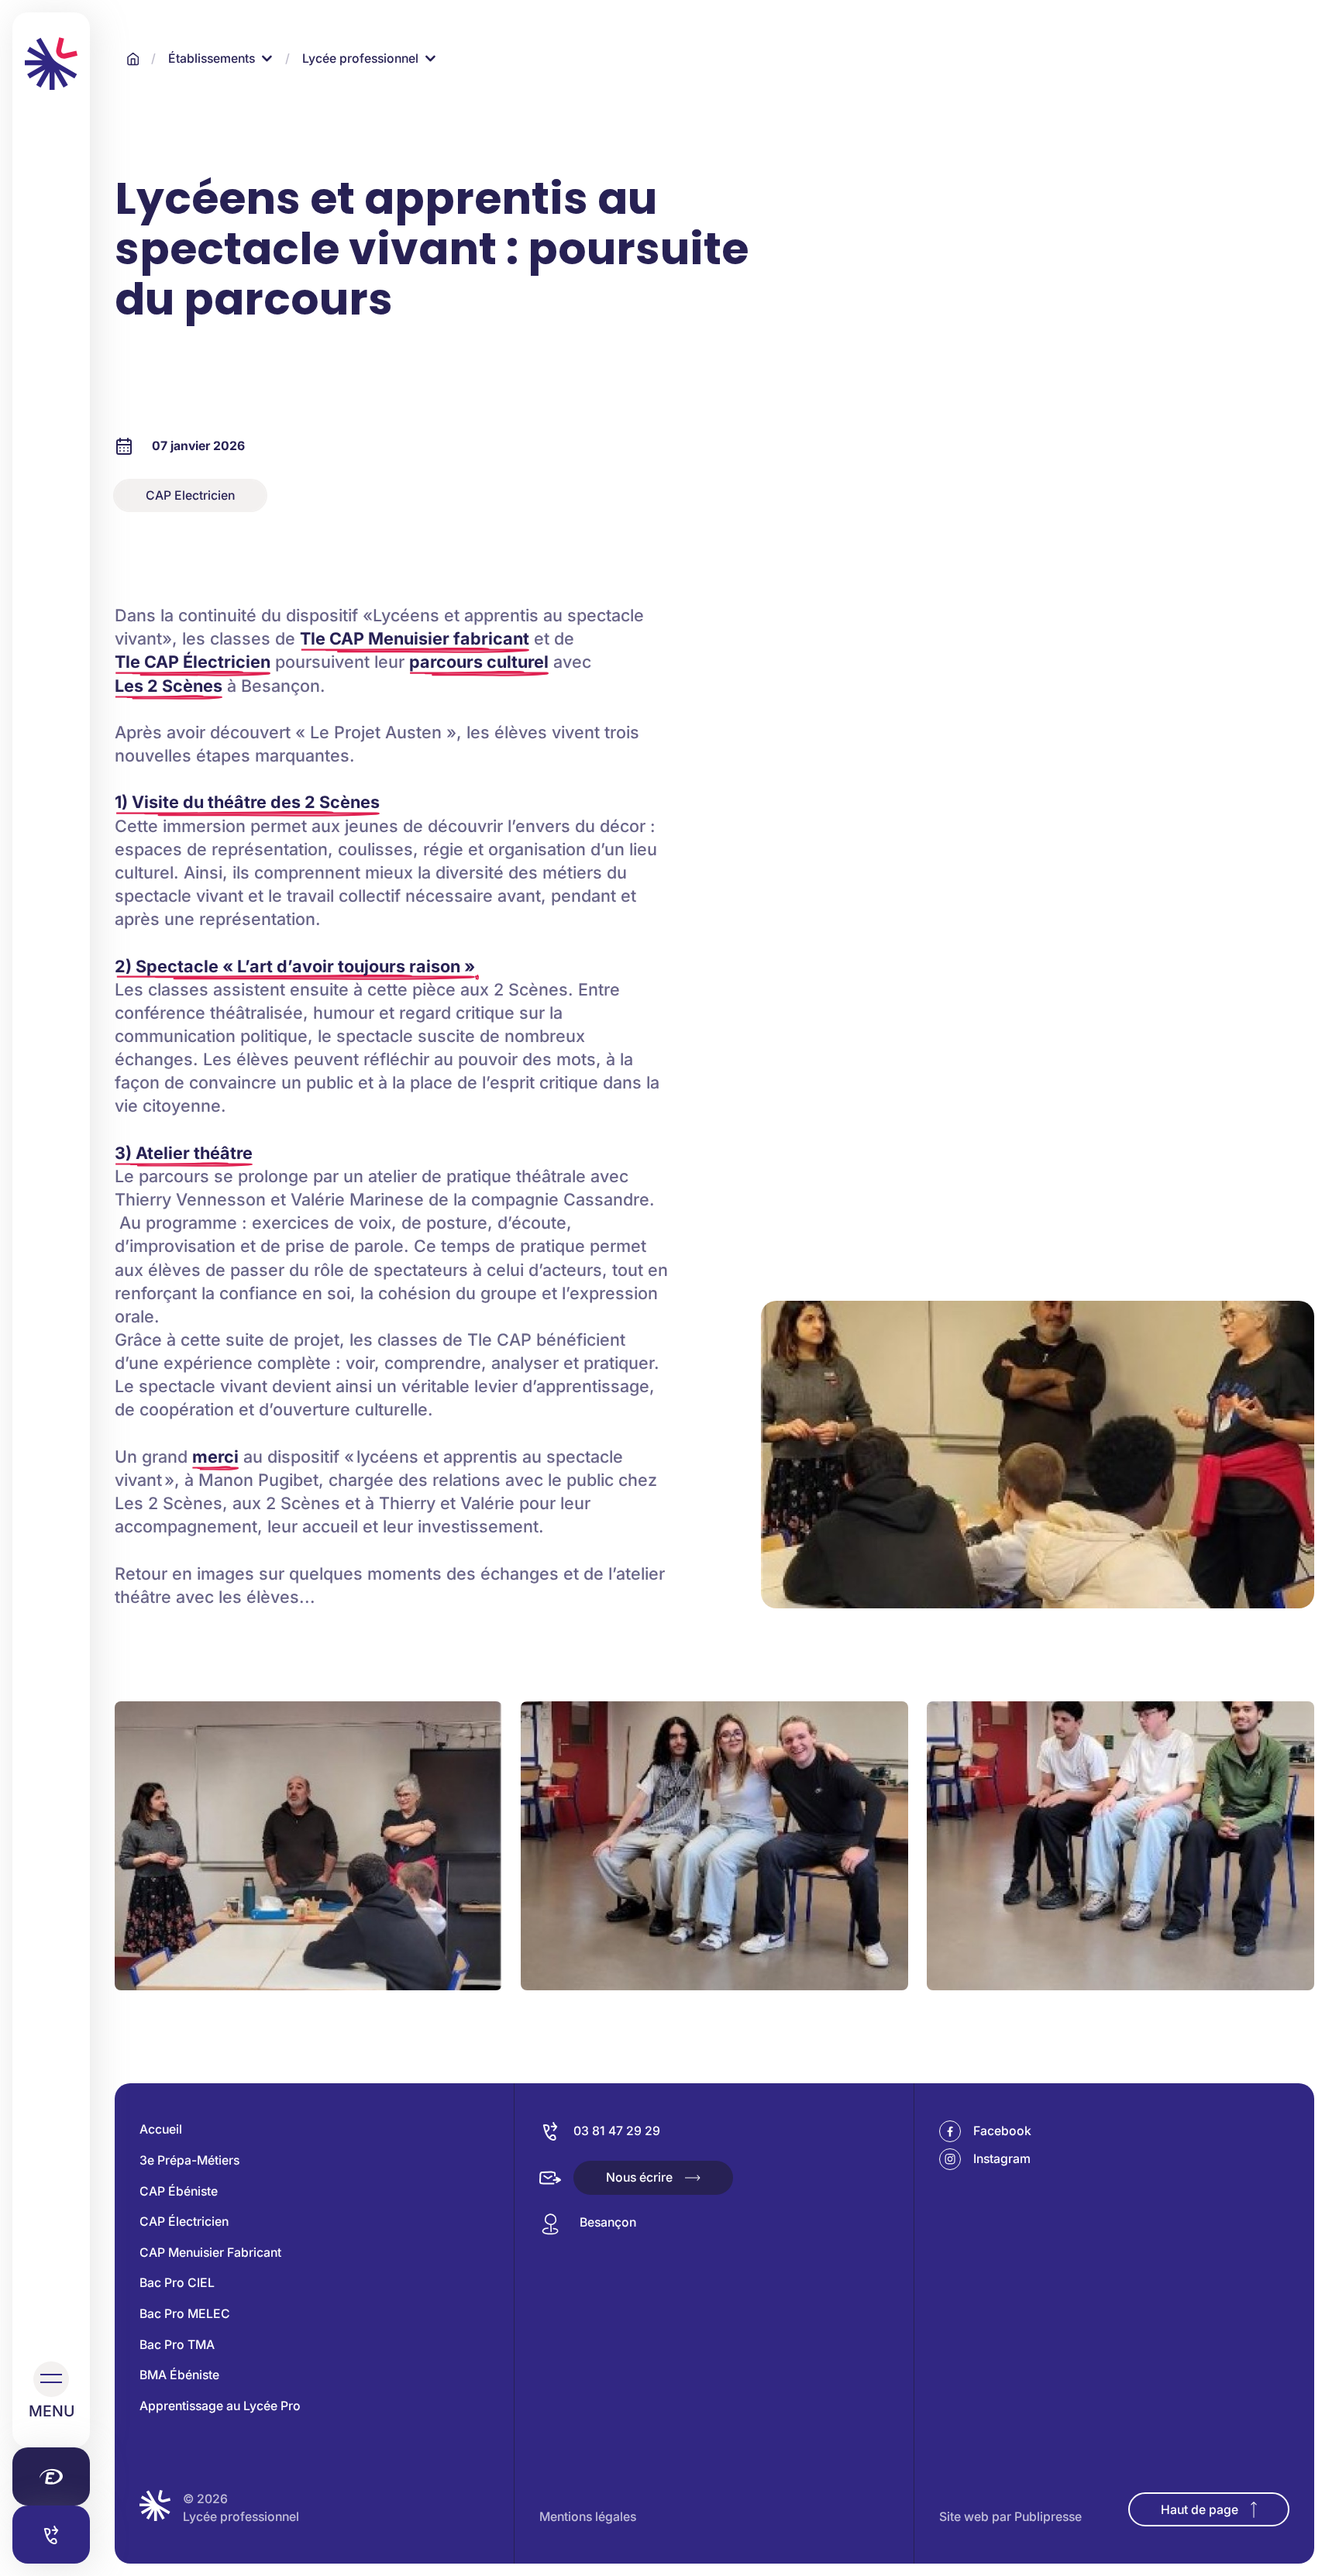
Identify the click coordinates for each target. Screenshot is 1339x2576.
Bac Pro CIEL (177, 2283)
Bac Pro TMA (177, 2345)
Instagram (1002, 2159)
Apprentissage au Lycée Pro (220, 2406)
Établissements (212, 58)
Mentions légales (588, 2517)
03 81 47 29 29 (617, 2131)
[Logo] (51, 64)
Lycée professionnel (360, 58)
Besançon (608, 2222)
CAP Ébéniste (179, 2191)
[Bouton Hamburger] (51, 2379)
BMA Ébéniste (179, 2375)
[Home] (133, 59)
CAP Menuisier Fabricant (210, 2253)
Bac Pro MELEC (185, 2314)
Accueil (161, 2129)
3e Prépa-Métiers (189, 2160)
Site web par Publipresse (1010, 2517)
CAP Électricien (184, 2222)
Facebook (1002, 2131)
